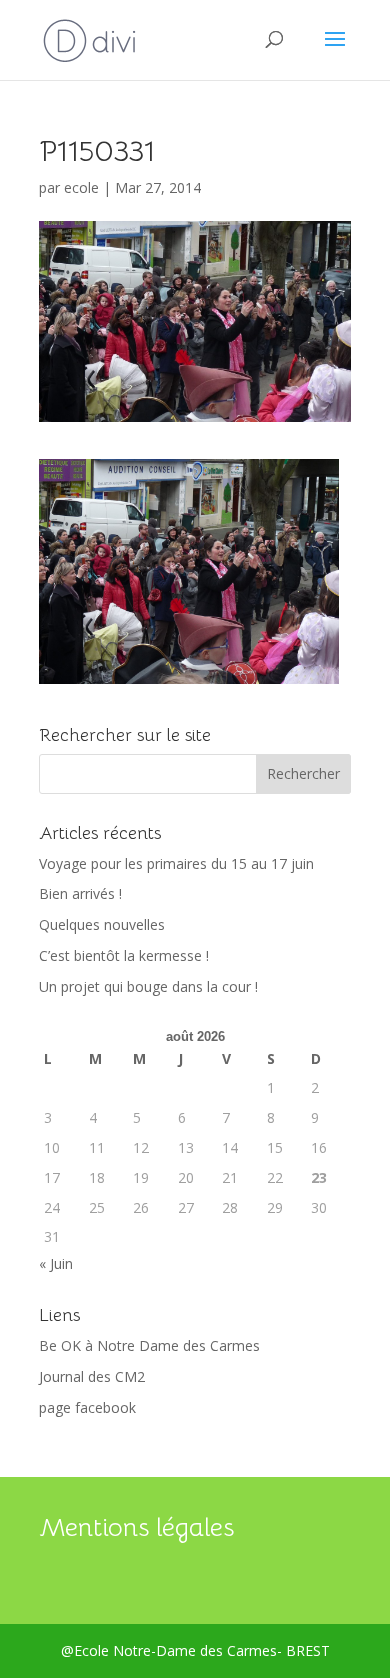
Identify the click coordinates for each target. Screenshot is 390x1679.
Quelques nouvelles (102, 924)
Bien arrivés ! (80, 893)
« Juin (56, 1263)
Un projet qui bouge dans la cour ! (148, 986)
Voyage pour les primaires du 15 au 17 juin (176, 863)
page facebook (87, 1407)
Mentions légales (136, 1527)
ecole (81, 187)
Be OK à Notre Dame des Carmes (149, 1345)
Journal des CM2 (92, 1376)
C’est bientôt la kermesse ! (124, 955)
